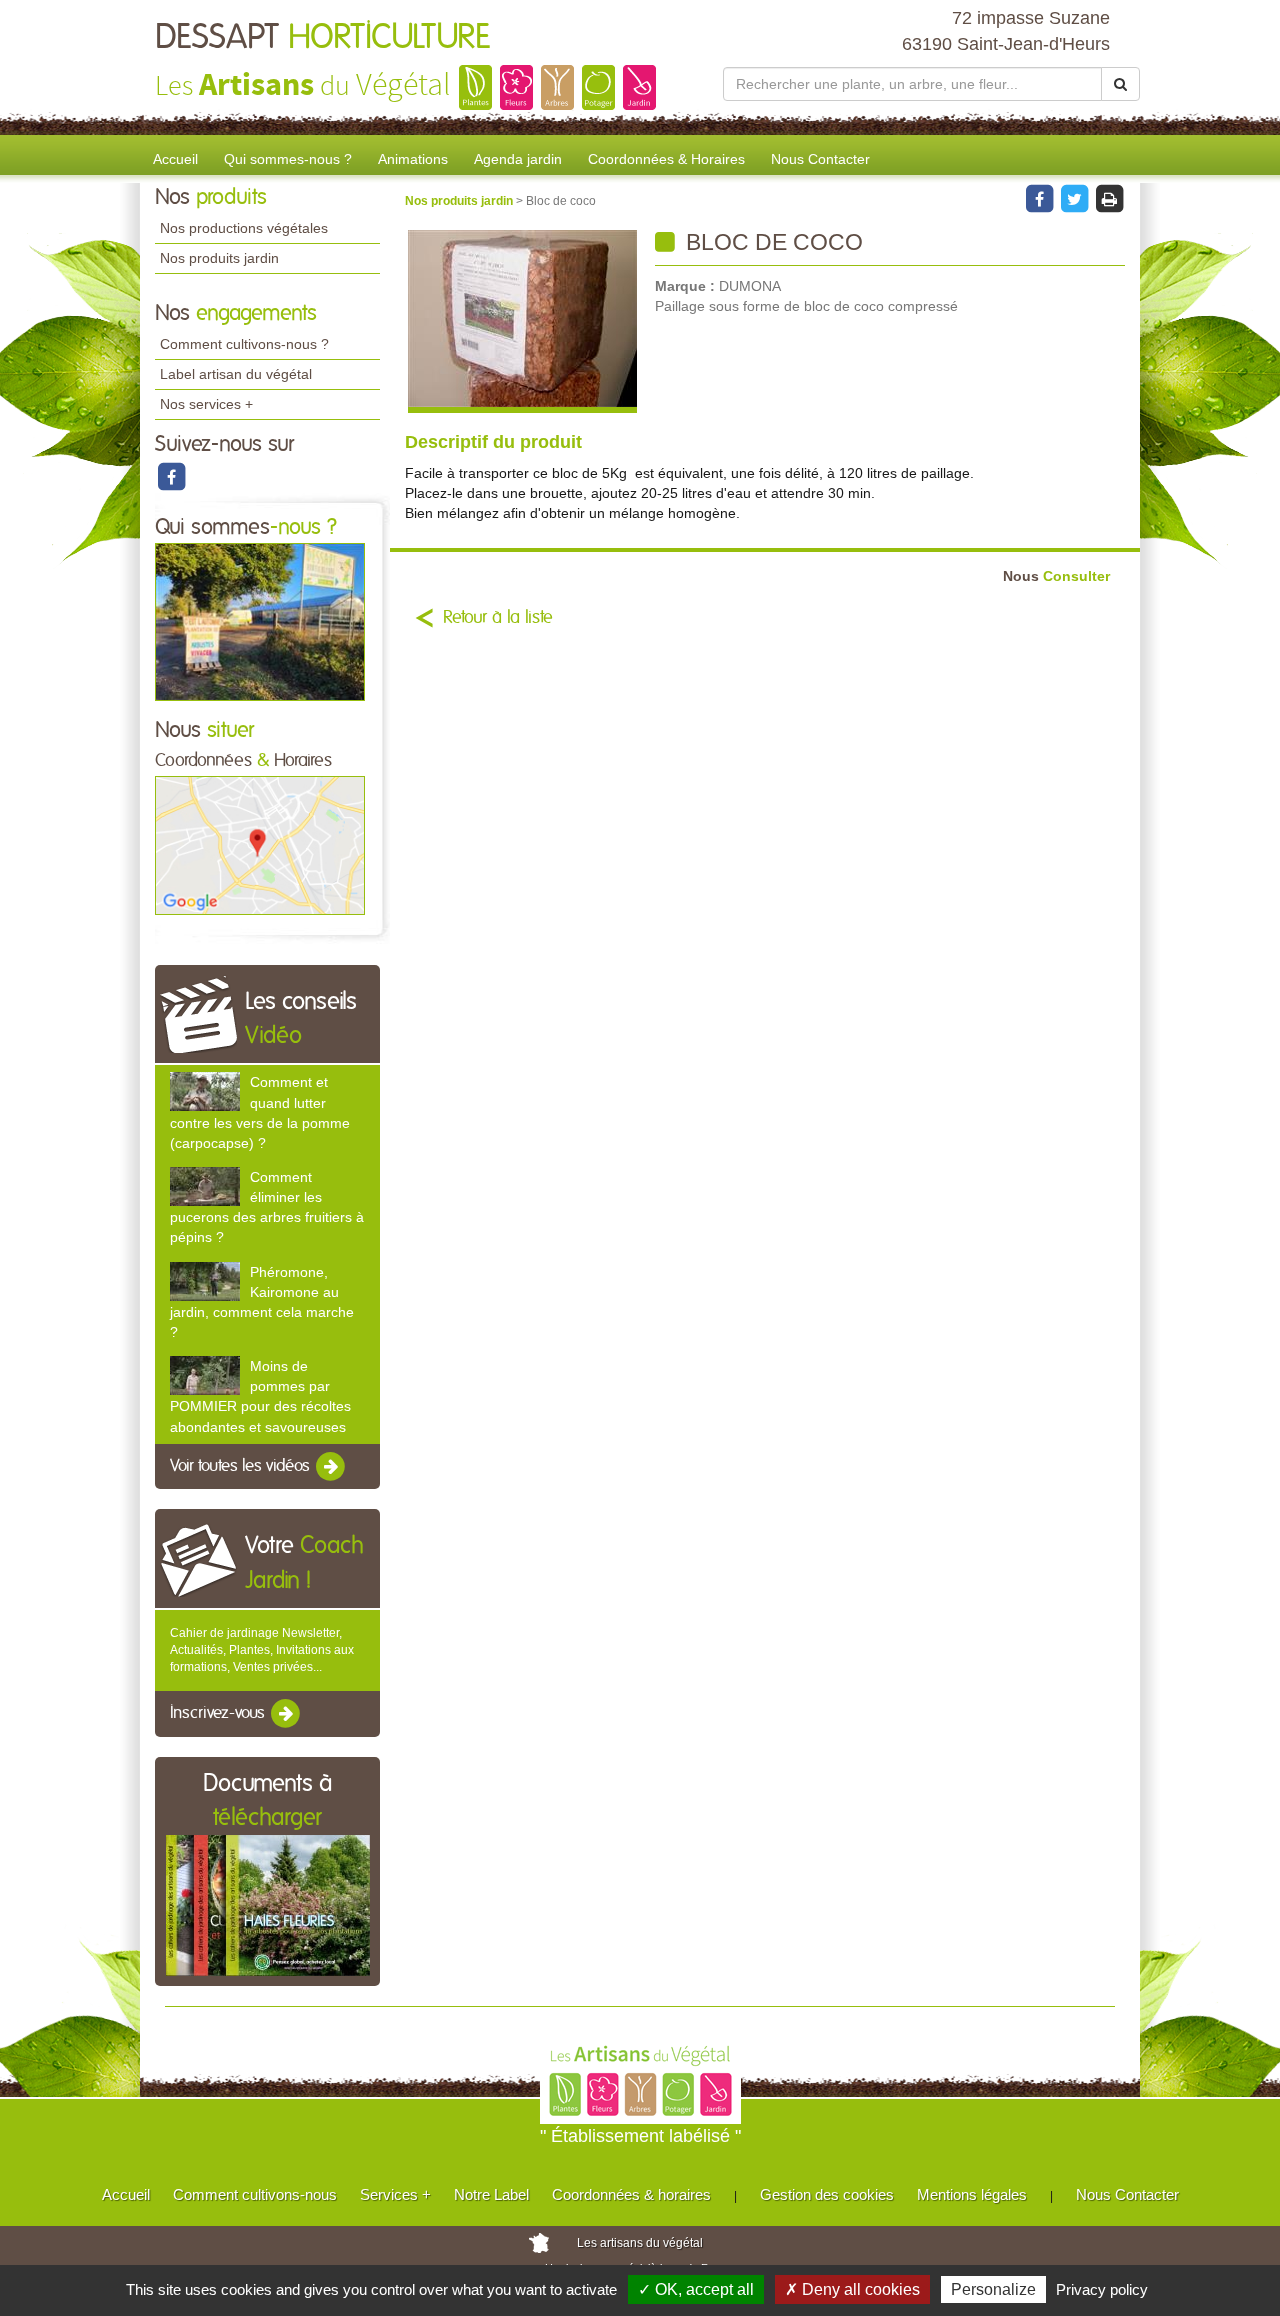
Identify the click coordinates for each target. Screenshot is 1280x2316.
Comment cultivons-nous (255, 2194)
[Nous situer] (260, 845)
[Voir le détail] (205, 1091)
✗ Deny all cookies (852, 2289)
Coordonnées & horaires (631, 2194)
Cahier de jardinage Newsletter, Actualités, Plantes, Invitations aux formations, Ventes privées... (262, 1650)
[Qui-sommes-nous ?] (260, 621)
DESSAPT (322, 38)
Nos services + (206, 404)
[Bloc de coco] (522, 321)
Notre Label (491, 2194)
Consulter (1056, 576)
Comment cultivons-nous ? (244, 344)
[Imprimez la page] (1109, 198)
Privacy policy (1102, 2289)
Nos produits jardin (219, 258)
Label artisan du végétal (236, 374)
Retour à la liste (498, 618)
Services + (395, 2194)
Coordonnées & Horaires (666, 159)
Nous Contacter (820, 159)
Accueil (175, 159)
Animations (413, 159)
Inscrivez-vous (219, 1714)
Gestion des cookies (827, 2194)
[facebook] (171, 476)
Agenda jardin (518, 159)
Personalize (993, 2289)
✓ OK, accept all (696, 2289)
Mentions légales (972, 2194)
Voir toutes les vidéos (242, 1466)
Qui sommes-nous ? (288, 159)
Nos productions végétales (244, 228)
